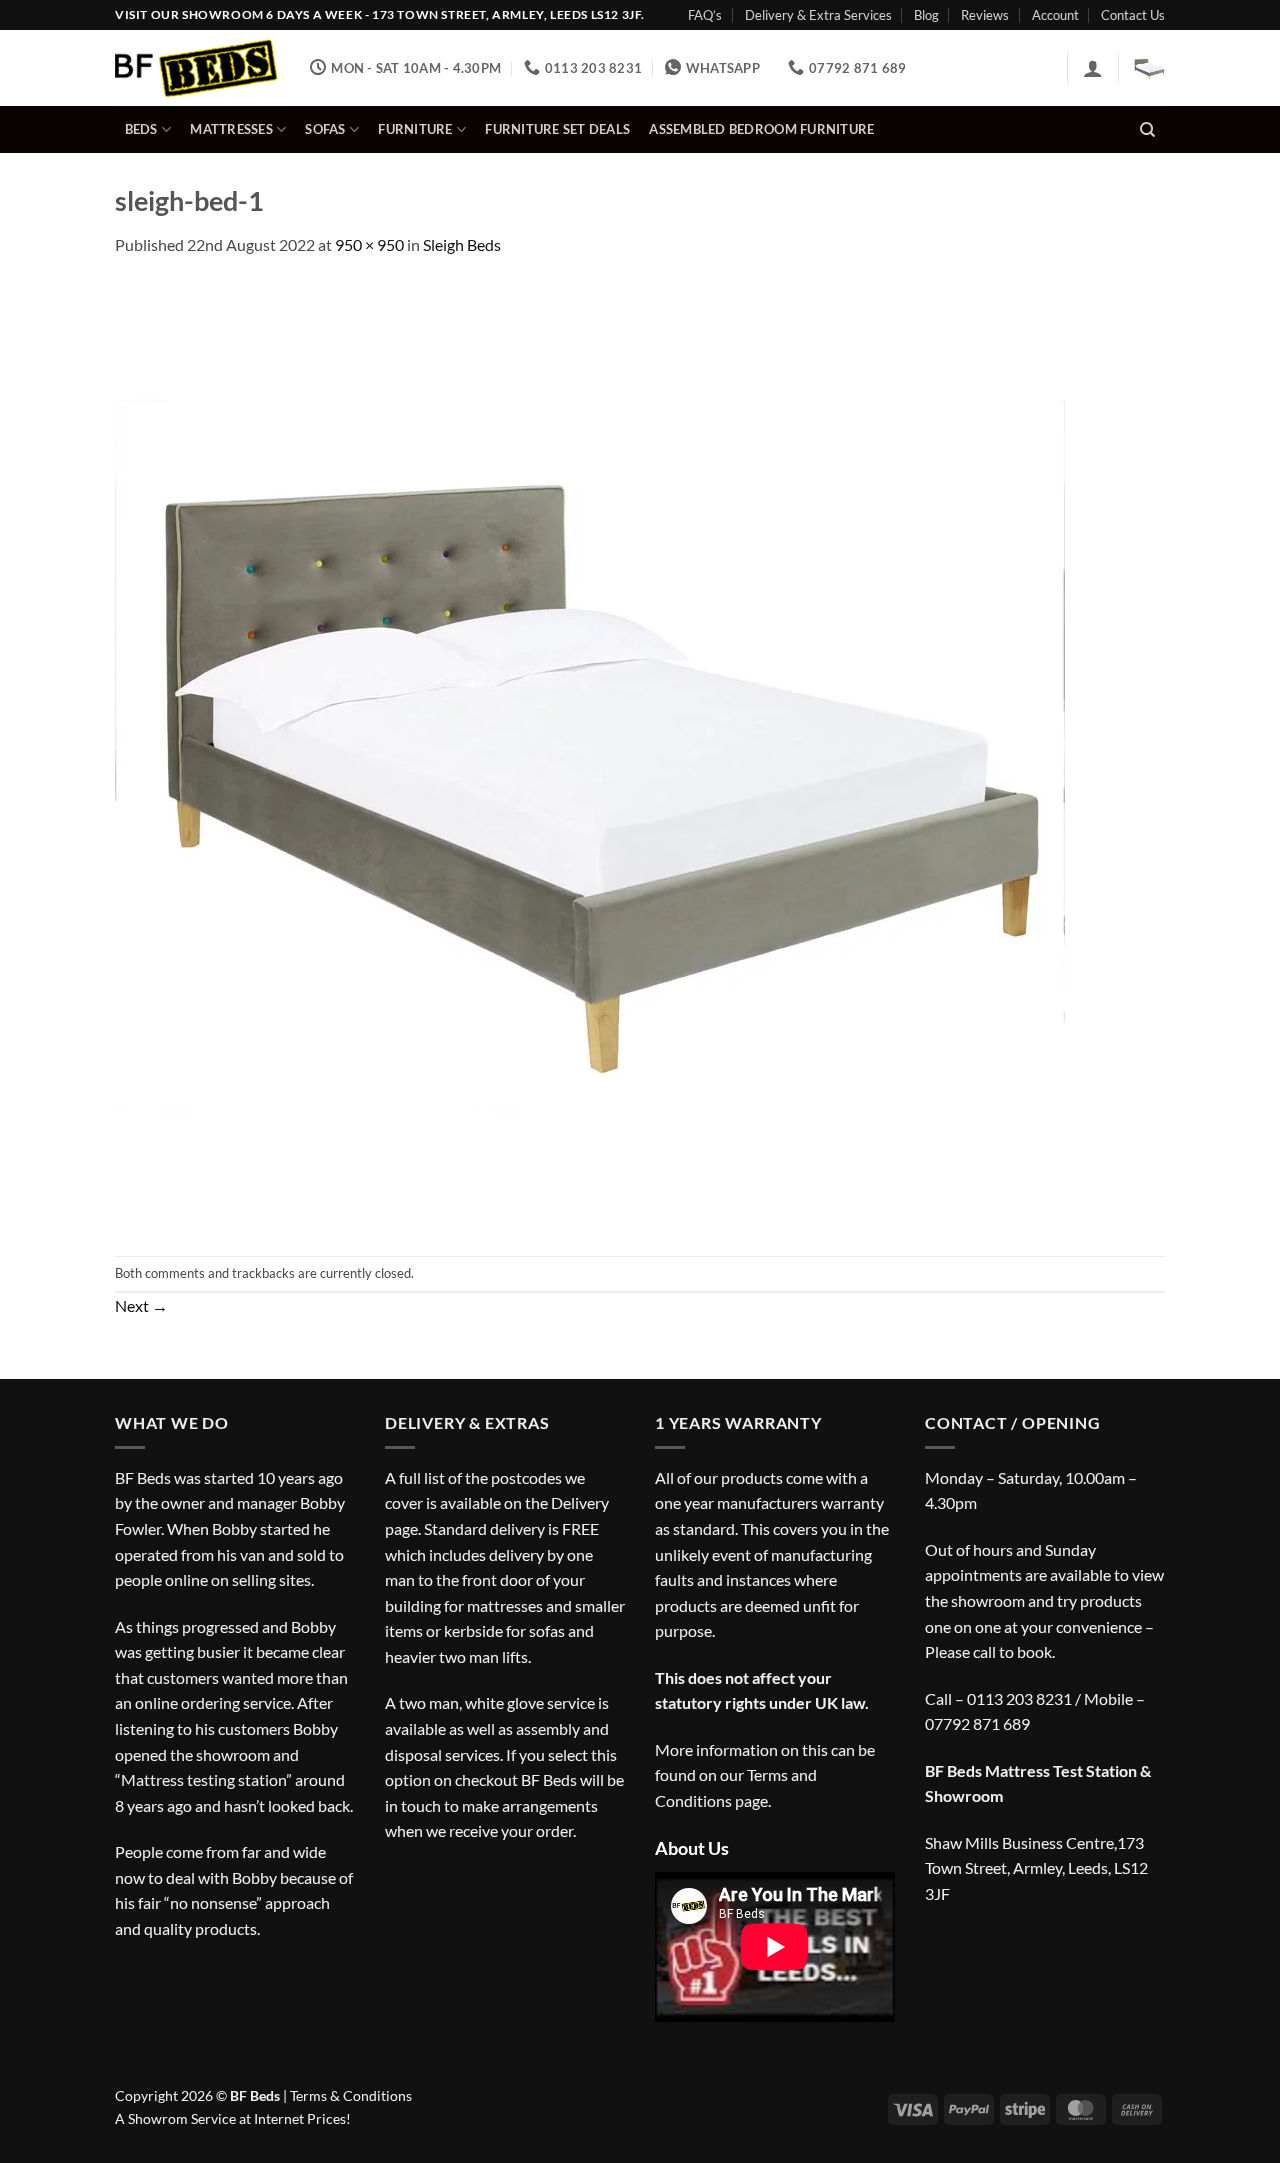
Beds (141, 129)
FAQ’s (705, 15)
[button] (1093, 68)
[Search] (1147, 130)
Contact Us (1133, 15)
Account (1055, 15)
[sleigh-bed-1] (590, 754)
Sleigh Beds (462, 244)
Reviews (985, 15)
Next (141, 1305)
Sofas (325, 129)
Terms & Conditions (351, 2095)
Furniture (415, 129)
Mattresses (231, 129)
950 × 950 (369, 244)
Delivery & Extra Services (818, 15)
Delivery (580, 1502)
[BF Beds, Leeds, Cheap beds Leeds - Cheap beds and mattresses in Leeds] (197, 68)
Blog (926, 15)
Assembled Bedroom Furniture (761, 129)
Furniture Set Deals (557, 129)
